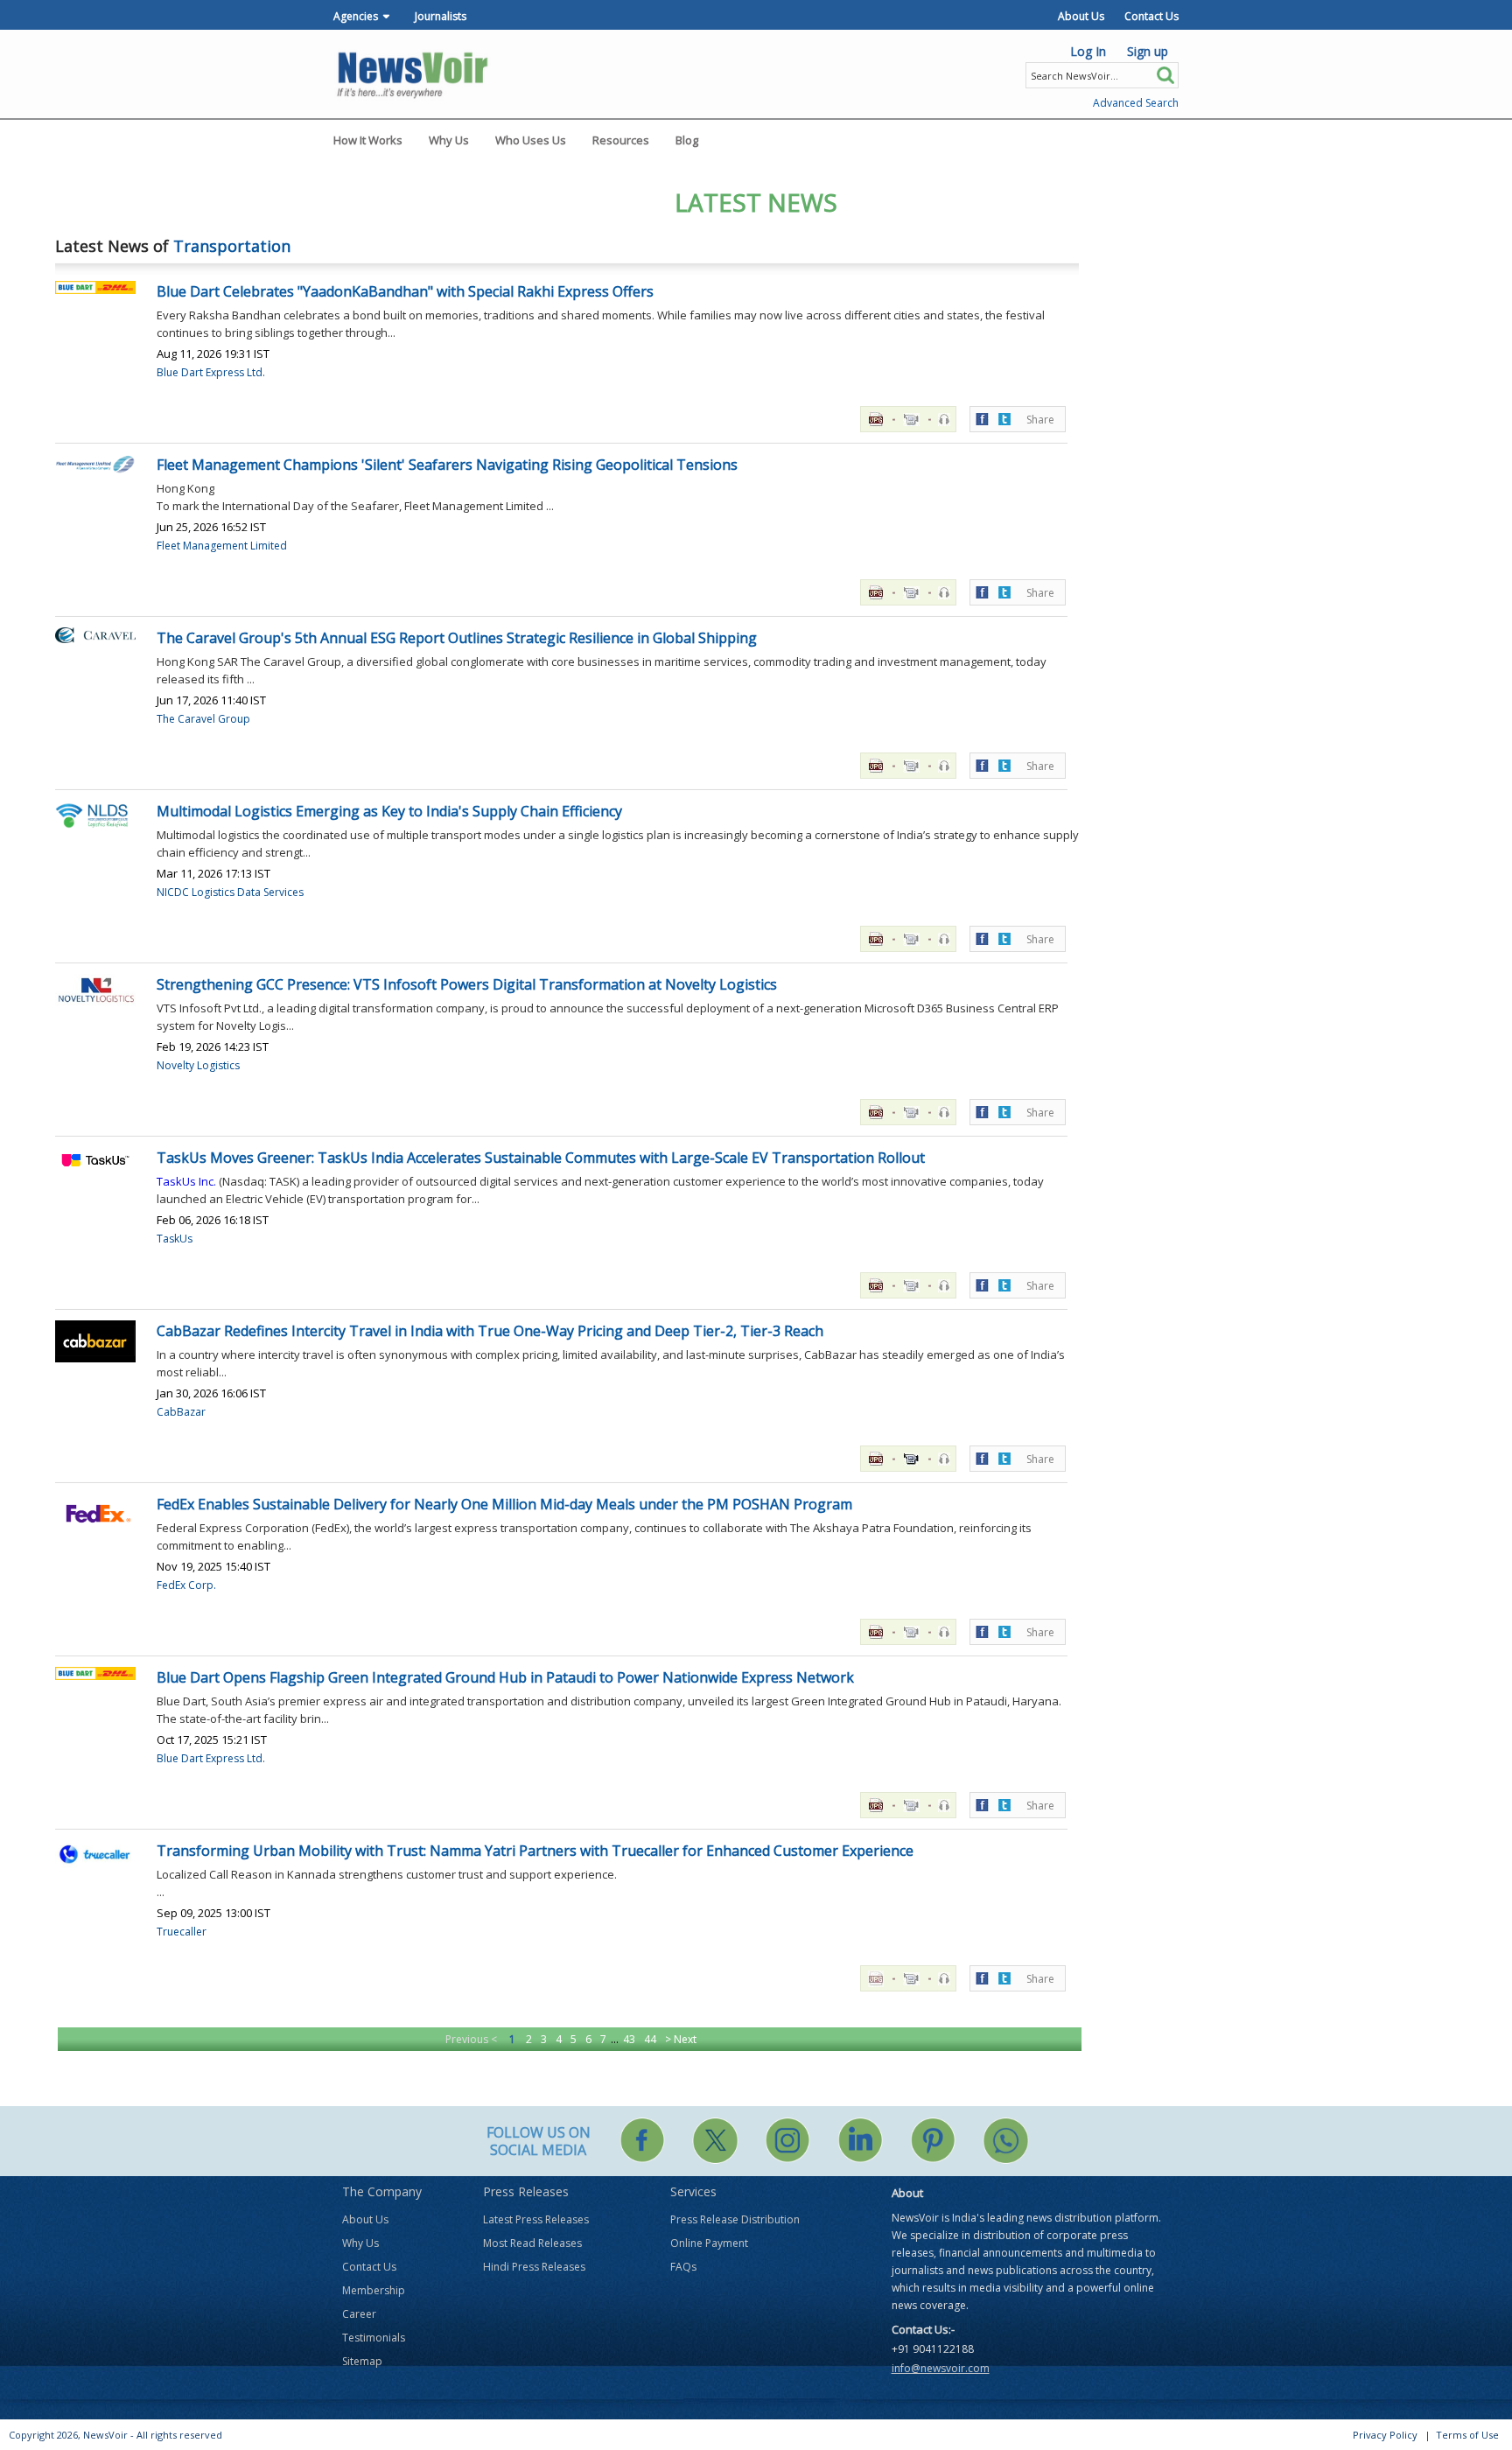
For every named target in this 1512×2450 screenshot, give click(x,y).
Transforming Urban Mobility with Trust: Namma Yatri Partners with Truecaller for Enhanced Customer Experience (535, 1851)
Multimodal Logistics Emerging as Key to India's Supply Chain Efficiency (389, 811)
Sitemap (362, 2361)
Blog (687, 140)
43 (629, 2039)
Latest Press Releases (536, 2219)
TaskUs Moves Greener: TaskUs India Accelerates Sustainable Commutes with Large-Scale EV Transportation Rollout (541, 1158)
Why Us (449, 140)
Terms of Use (1467, 2435)
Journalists (441, 16)
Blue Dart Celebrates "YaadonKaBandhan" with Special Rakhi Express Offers (405, 291)
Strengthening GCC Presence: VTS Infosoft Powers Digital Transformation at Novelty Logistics (467, 984)
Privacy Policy (1385, 2435)
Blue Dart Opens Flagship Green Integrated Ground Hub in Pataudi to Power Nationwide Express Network (505, 1677)
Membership (374, 2290)
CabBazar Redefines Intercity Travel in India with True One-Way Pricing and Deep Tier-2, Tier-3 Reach (490, 1331)
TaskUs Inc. (186, 1181)
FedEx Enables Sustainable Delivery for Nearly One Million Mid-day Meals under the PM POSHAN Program (504, 1504)
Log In (1088, 51)
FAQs (683, 2267)
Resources (621, 140)
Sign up (1148, 51)
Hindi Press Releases (534, 2267)
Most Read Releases (532, 2243)
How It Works (368, 140)
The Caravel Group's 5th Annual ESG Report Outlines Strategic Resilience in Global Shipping (457, 638)
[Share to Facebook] (982, 418)
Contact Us (1151, 16)
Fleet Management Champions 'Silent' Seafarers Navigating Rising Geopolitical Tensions (447, 465)
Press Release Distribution (735, 2219)
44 (650, 2039)
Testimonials (374, 2338)
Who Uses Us (531, 140)
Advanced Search (1136, 103)
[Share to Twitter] (1004, 418)
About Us (1081, 16)
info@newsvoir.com (941, 2368)
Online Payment (709, 2243)
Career (359, 2314)
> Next (681, 2039)
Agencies (356, 16)
